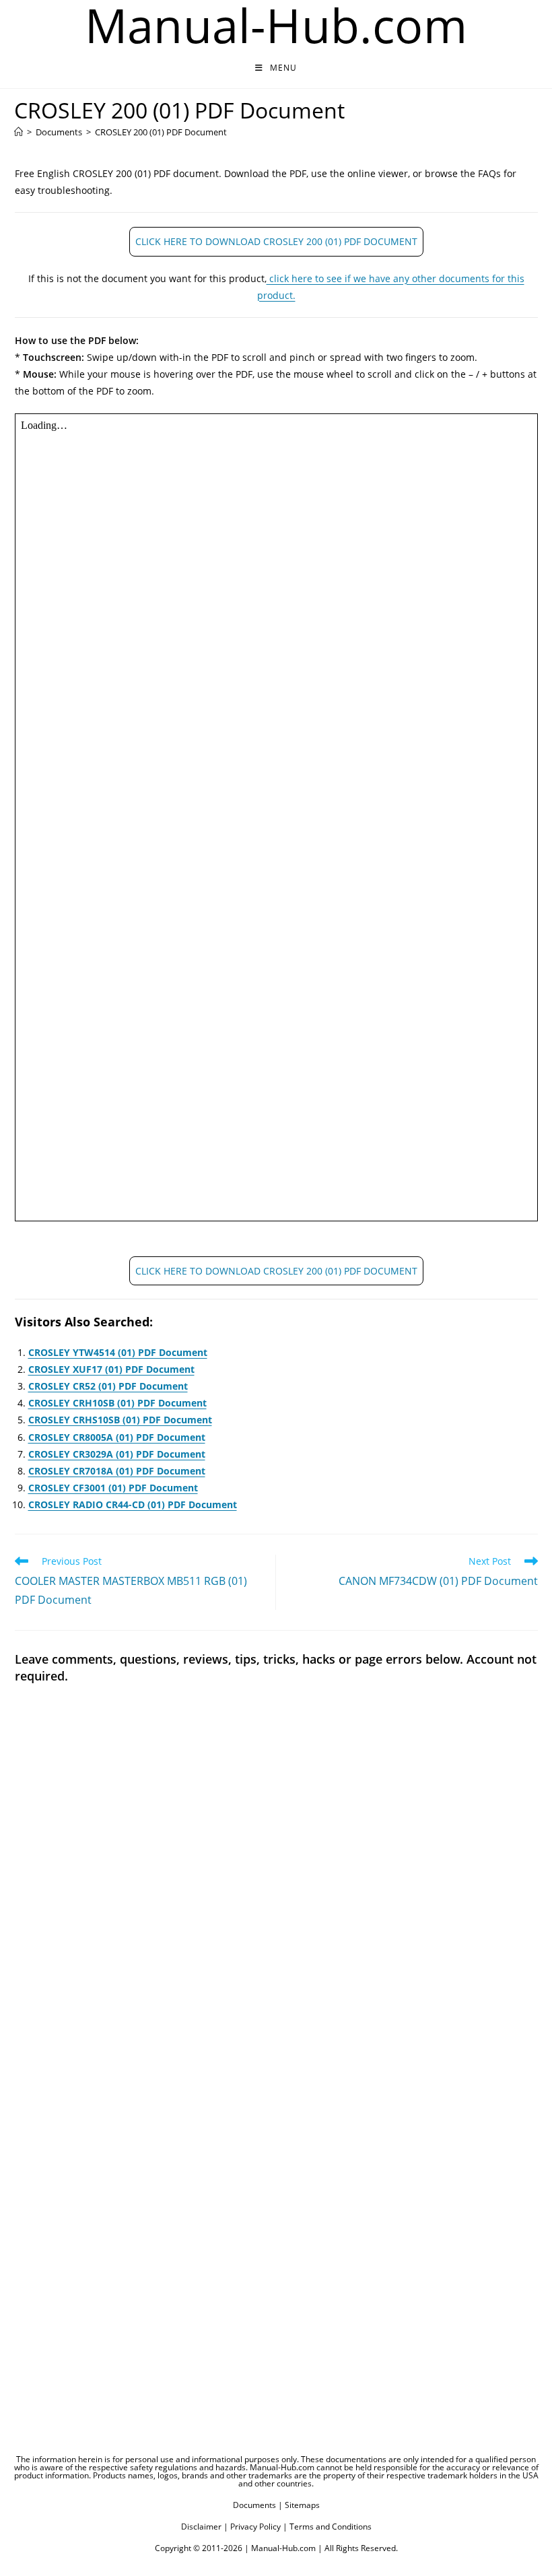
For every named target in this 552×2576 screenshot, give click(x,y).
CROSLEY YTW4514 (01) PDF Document (118, 1352)
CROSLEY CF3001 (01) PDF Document (113, 1488)
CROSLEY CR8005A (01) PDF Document (117, 1437)
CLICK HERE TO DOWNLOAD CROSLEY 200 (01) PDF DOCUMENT (276, 241)
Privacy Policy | (259, 2527)
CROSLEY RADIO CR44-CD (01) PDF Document (133, 1504)
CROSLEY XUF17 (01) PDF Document (111, 1369)
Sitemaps (302, 2505)
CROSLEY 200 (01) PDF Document (161, 132)
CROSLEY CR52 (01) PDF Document (108, 1386)
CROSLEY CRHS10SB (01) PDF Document (120, 1420)
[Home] (19, 132)
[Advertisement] (276, 2125)
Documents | (258, 2505)
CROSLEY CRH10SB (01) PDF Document (117, 1403)
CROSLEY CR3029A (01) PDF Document (117, 1454)
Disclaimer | (205, 2527)
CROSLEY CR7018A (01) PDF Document (117, 1471)
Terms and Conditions (331, 2527)
